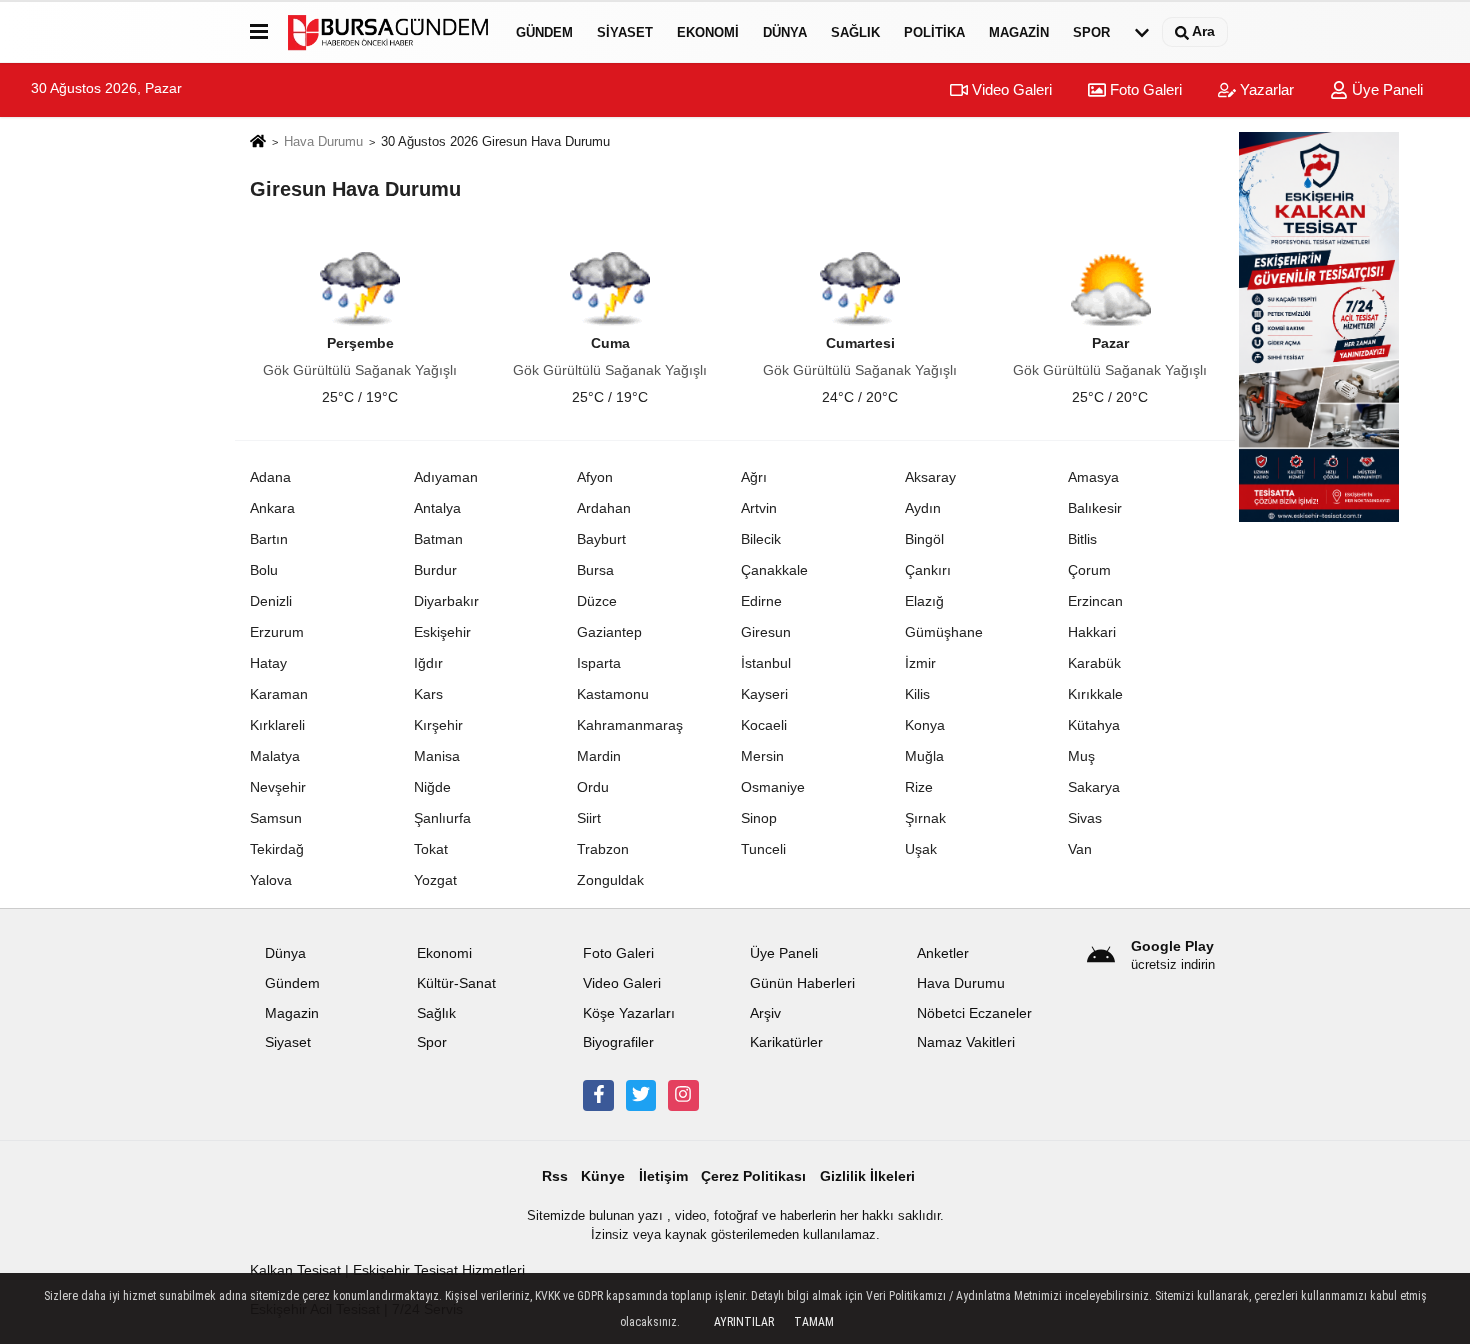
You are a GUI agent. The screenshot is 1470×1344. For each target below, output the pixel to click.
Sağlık (855, 32)
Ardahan (604, 508)
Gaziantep (609, 632)
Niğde (432, 787)
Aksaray (930, 477)
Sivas (1085, 818)
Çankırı (928, 570)
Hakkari (1092, 632)
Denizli (271, 601)
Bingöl (924, 539)
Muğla (924, 756)
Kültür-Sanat (456, 983)
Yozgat (435, 880)
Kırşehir (438, 725)
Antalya (437, 508)
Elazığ (924, 601)
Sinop (759, 818)
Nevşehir (278, 787)
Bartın (269, 539)
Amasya (1093, 477)
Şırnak (925, 818)
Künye (603, 1176)
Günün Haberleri (802, 983)
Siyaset (625, 32)
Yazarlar (1265, 89)
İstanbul (766, 663)
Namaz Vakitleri (966, 1042)
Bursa (595, 570)
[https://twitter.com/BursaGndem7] (641, 1095)
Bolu (264, 570)
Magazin (1019, 32)
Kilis (917, 694)
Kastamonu (613, 694)
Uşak (921, 849)
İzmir (920, 663)
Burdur (435, 570)
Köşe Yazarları (629, 1013)
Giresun (766, 632)
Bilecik (761, 539)
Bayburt (601, 539)
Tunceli (763, 849)
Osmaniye (773, 787)
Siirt (589, 818)
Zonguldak (610, 880)
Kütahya (1094, 725)
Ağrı (754, 477)
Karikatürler (786, 1042)
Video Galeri (1010, 89)
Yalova (271, 880)
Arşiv (765, 1013)
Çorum (1089, 570)
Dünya (785, 32)
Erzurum (277, 632)
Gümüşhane (944, 632)
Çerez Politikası (753, 1176)
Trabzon (603, 849)
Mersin (762, 756)
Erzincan (1095, 601)
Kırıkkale (1095, 694)
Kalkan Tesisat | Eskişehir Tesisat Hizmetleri (387, 1270)
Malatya (275, 756)
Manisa (437, 756)
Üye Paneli (1385, 89)
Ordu (593, 787)
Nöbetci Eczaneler (974, 1013)
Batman (438, 539)
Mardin (599, 756)
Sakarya (1094, 787)
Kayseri (764, 694)
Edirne (761, 601)
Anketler (943, 953)
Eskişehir (442, 632)
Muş (1081, 756)
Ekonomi (708, 32)
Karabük (1094, 663)
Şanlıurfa (442, 818)
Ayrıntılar (744, 1322)
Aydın (923, 508)
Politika (934, 32)
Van (1080, 849)
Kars (428, 694)
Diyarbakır (446, 601)
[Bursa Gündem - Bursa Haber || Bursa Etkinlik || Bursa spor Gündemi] (388, 32)
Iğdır (428, 663)
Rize (919, 787)
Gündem (544, 32)
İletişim (663, 1176)
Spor (1091, 32)
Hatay (268, 663)
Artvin (759, 508)
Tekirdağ (277, 849)
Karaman (279, 694)
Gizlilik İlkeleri (867, 1176)
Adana (270, 477)
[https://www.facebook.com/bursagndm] (598, 1095)
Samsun (276, 818)
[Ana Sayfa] (258, 142)
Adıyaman (446, 477)
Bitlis (1082, 539)
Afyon (595, 477)
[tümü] (1142, 32)
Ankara (272, 508)
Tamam (814, 1322)
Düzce (597, 601)
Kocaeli (764, 725)
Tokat (431, 849)
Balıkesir (1095, 508)
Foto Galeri (1144, 89)
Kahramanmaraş (630, 725)
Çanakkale (774, 570)
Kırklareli (277, 725)
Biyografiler (618, 1042)
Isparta (599, 663)
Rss (555, 1176)
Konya (925, 725)
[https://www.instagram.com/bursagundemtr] (683, 1095)
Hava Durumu (323, 141)
